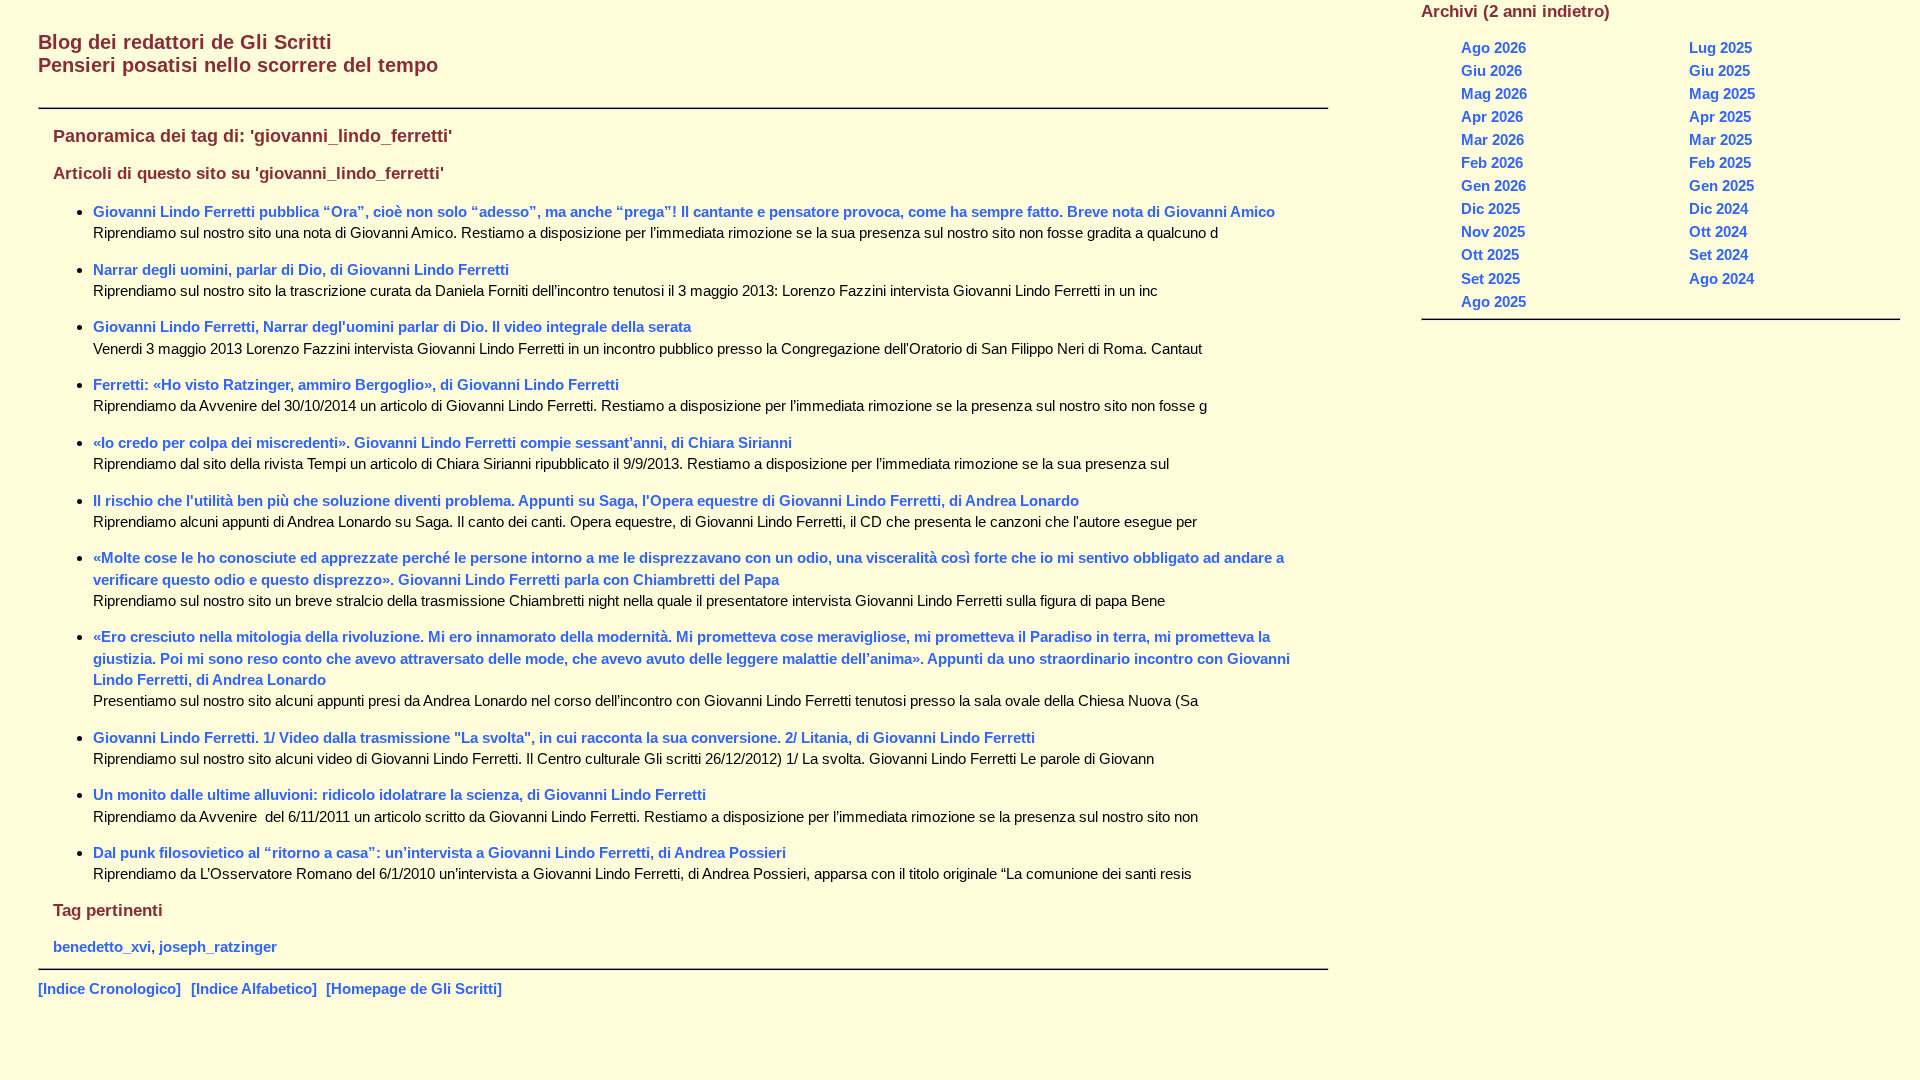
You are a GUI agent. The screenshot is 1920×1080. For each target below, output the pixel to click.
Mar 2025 (1720, 139)
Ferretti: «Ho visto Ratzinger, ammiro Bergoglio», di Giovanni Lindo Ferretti (356, 384)
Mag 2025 (1722, 93)
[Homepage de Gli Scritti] (414, 988)
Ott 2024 (1718, 231)
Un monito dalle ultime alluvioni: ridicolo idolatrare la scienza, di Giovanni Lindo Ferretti (399, 794)
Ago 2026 (1493, 47)
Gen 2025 (1721, 185)
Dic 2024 (1718, 208)
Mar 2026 (1492, 139)
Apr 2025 (1720, 116)
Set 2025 (1490, 278)
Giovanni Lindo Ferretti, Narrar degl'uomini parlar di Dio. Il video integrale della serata (392, 326)
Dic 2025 (1490, 208)
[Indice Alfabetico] (254, 988)
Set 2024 (1718, 254)
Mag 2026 (1494, 93)
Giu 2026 (1491, 70)
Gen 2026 (1493, 185)
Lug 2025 (1720, 47)
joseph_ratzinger (218, 946)
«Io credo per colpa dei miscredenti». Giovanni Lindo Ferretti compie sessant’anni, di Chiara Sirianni (442, 442)
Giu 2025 (1719, 70)
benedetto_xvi (102, 946)
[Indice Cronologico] (109, 988)
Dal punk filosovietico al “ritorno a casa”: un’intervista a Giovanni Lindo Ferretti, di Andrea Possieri (439, 852)
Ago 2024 (1721, 278)
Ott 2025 (1490, 254)
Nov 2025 (1493, 231)
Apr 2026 (1492, 116)
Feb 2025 (1720, 162)
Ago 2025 (1493, 301)
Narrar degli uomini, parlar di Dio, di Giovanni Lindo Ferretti (301, 269)
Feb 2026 (1492, 162)
